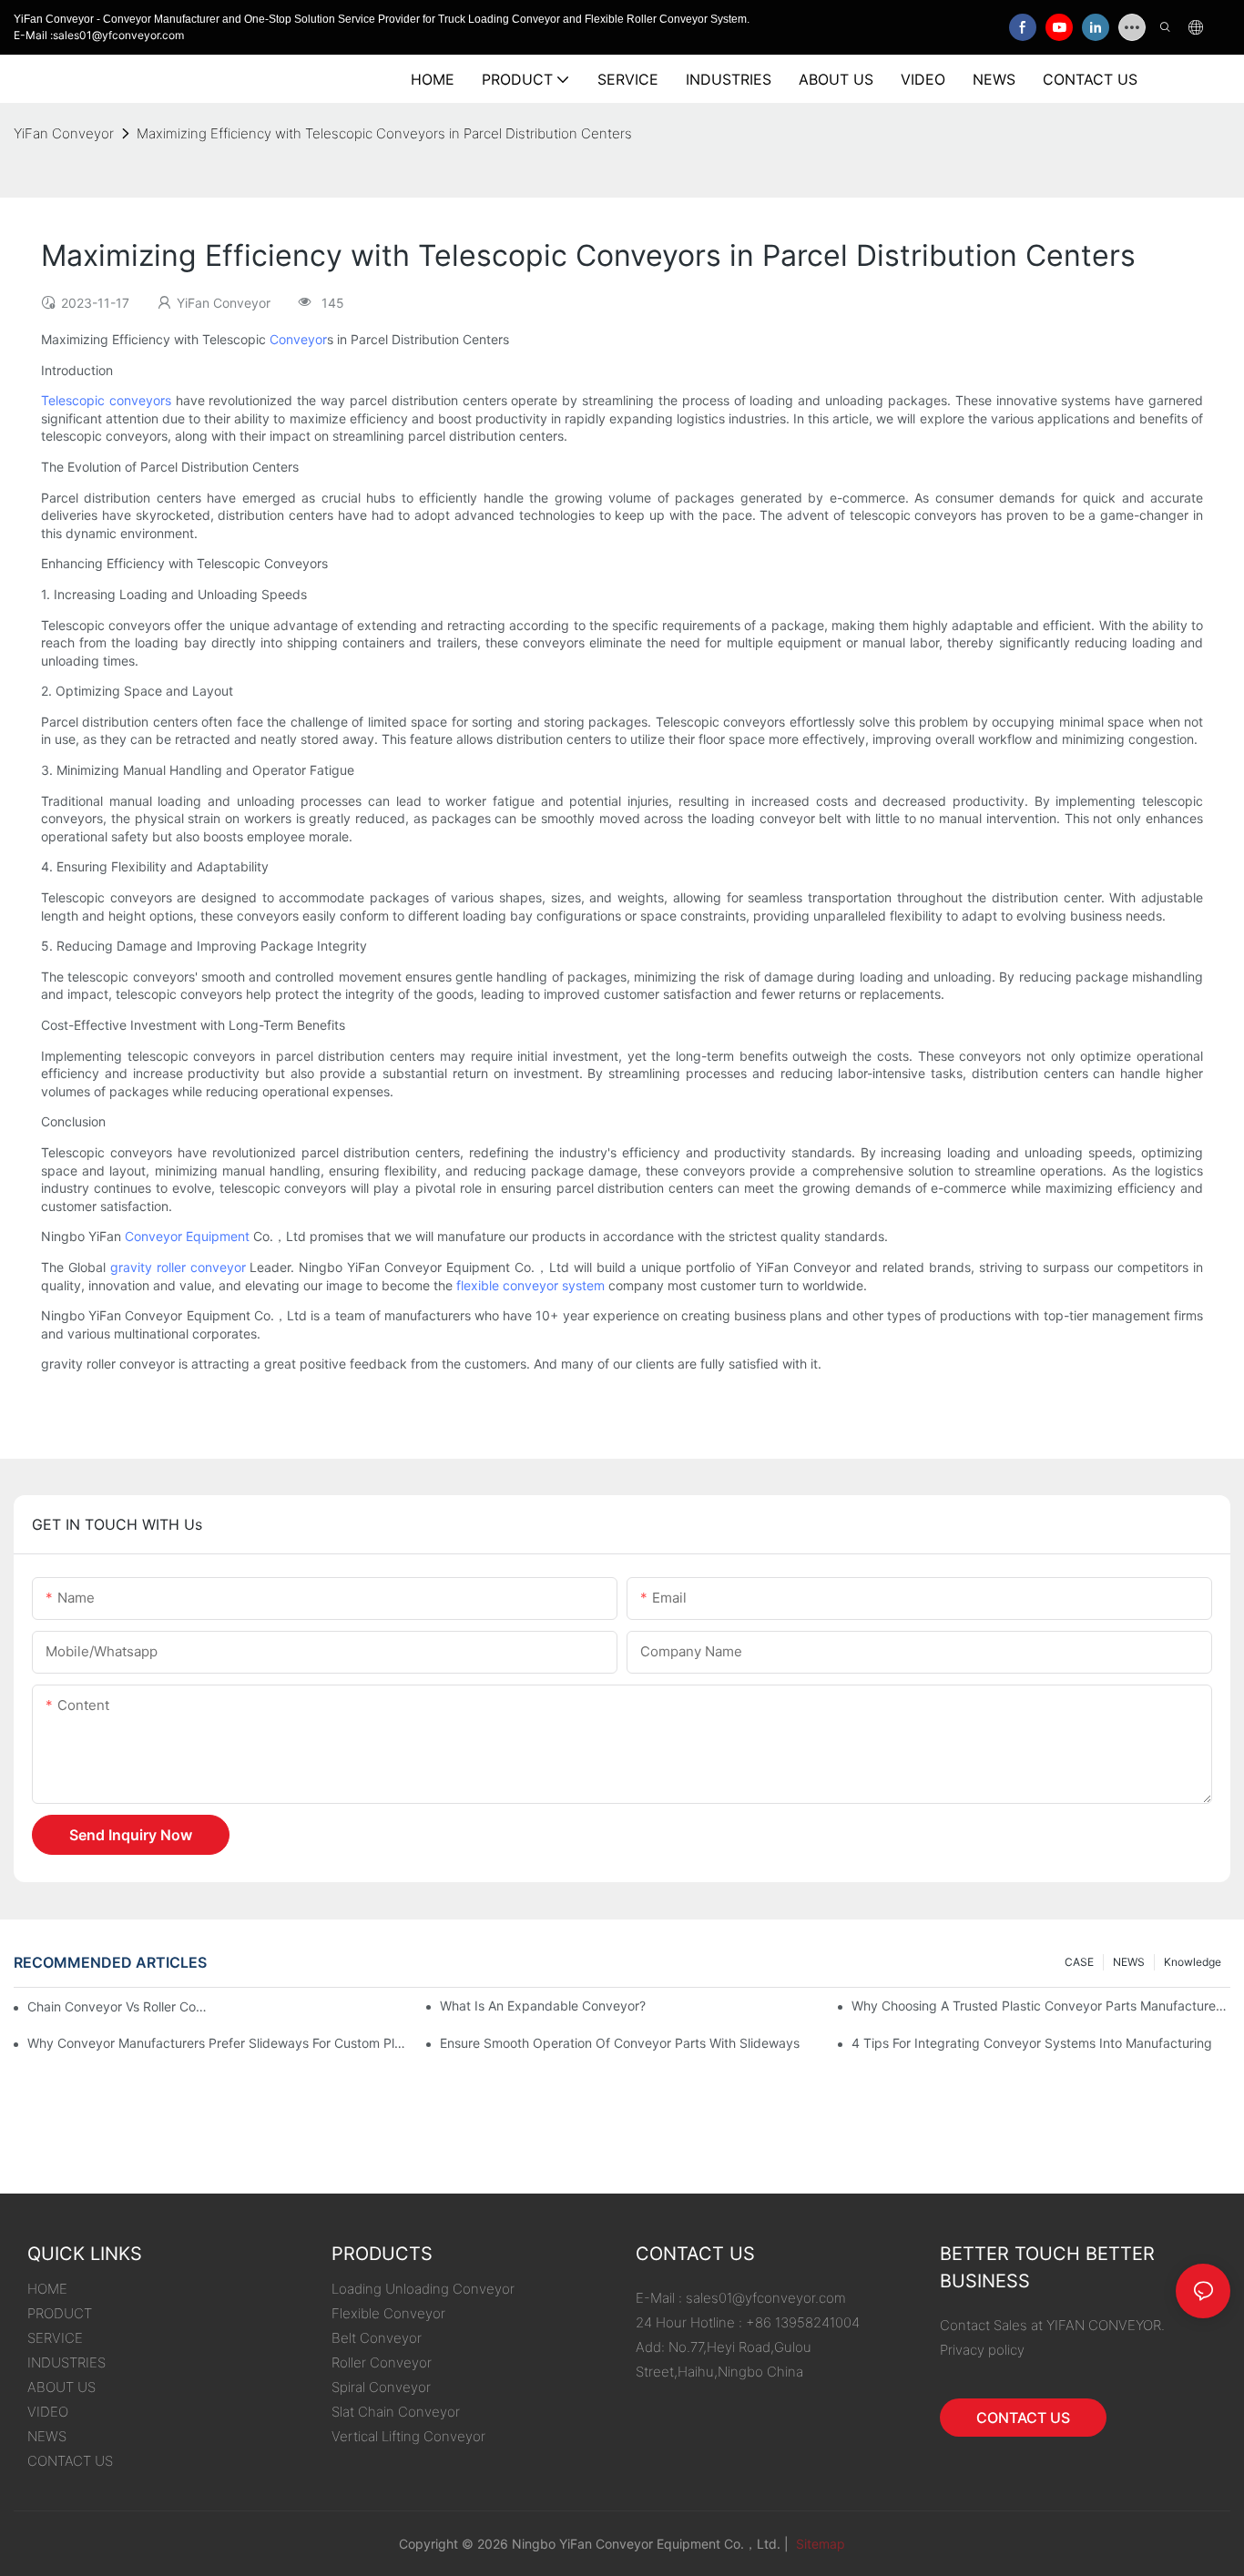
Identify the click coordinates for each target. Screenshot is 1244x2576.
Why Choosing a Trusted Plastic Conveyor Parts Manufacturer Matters (1041, 2006)
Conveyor (298, 339)
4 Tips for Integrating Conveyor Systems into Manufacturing (1032, 2043)
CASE (1079, 1962)
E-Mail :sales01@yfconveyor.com (99, 35)
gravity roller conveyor (178, 1267)
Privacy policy (982, 2350)
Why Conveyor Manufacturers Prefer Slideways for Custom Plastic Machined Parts (217, 2043)
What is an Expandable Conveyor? (543, 2006)
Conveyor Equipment (187, 1236)
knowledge (1193, 1962)
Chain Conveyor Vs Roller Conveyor (118, 2006)
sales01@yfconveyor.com (766, 2298)
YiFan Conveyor (64, 133)
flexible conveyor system (530, 1285)
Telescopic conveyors (106, 400)
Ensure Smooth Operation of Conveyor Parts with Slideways (620, 2043)
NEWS (1129, 1962)
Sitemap (819, 2544)
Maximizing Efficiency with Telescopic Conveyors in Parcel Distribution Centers (384, 133)
